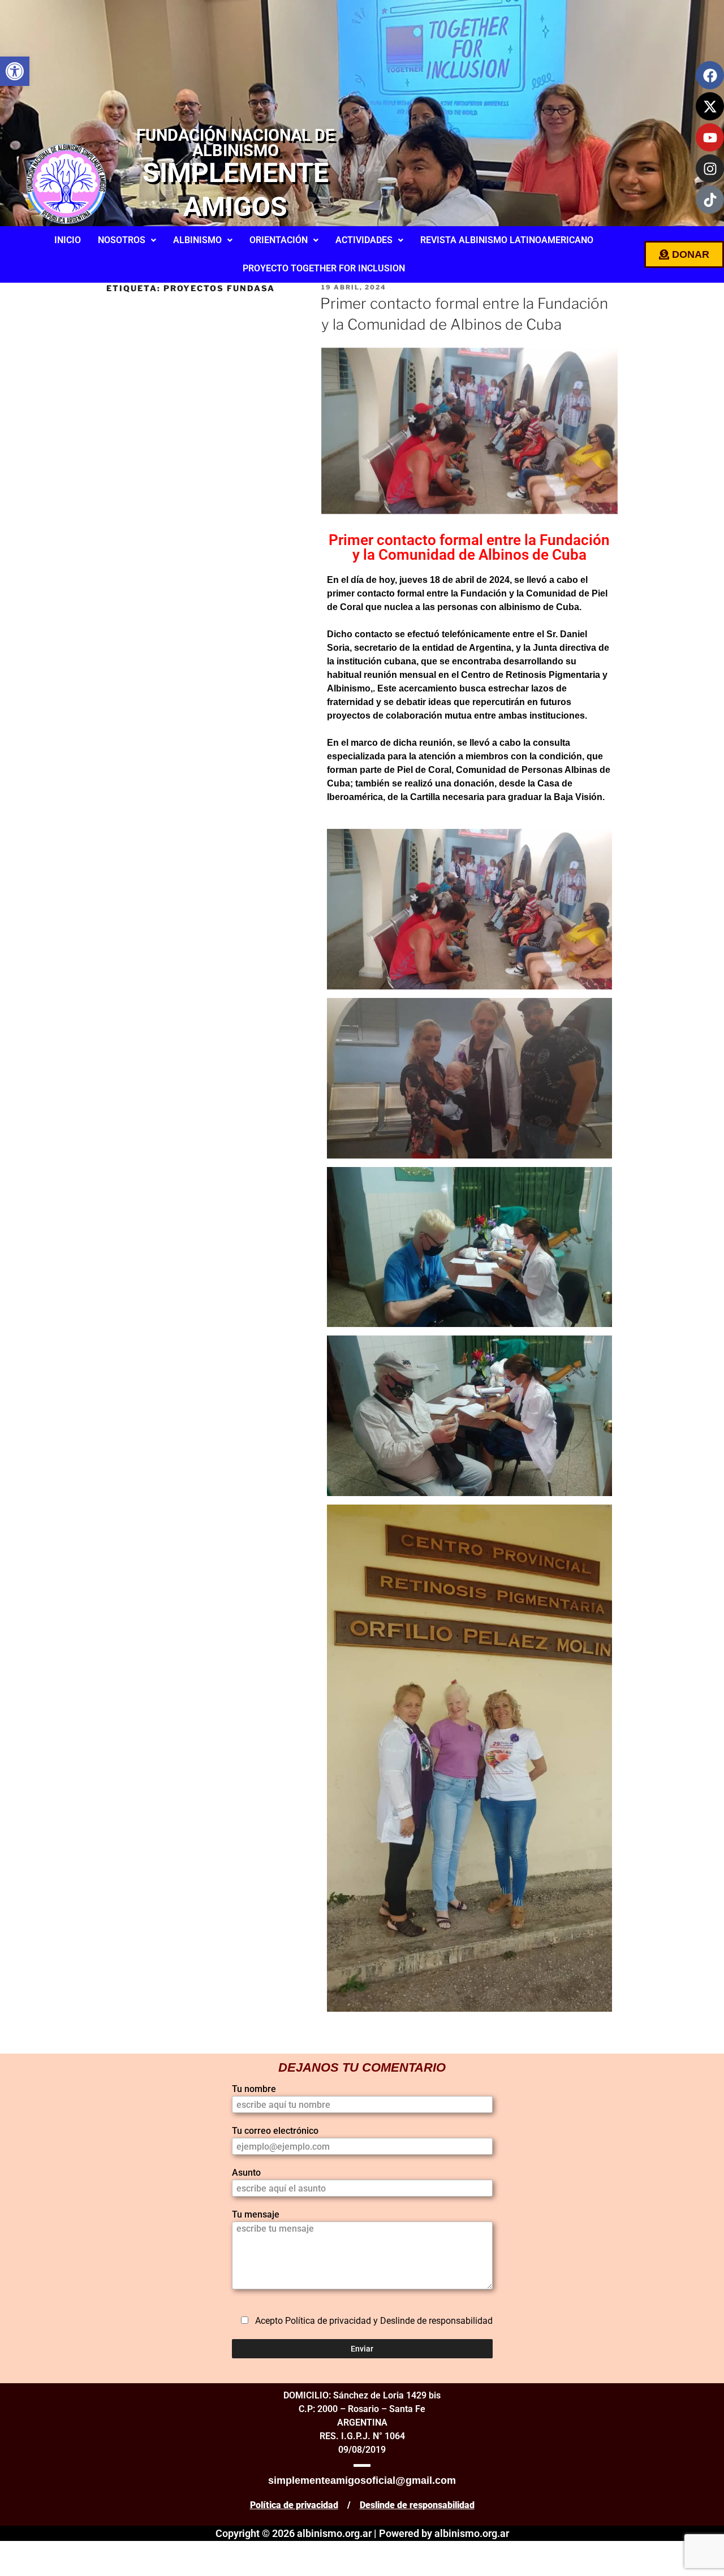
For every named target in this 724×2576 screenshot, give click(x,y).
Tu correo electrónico (275, 2131)
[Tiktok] (710, 200)
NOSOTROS (122, 240)
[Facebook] (710, 75)
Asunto (246, 2173)
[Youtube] (710, 137)
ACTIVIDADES (364, 240)
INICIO (68, 240)
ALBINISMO (197, 240)
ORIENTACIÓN (279, 240)
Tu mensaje (256, 2214)
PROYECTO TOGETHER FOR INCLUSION (324, 268)
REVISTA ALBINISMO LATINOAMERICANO (507, 240)
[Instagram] (710, 168)
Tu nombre (254, 2089)
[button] (15, 71)
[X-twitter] (710, 106)
